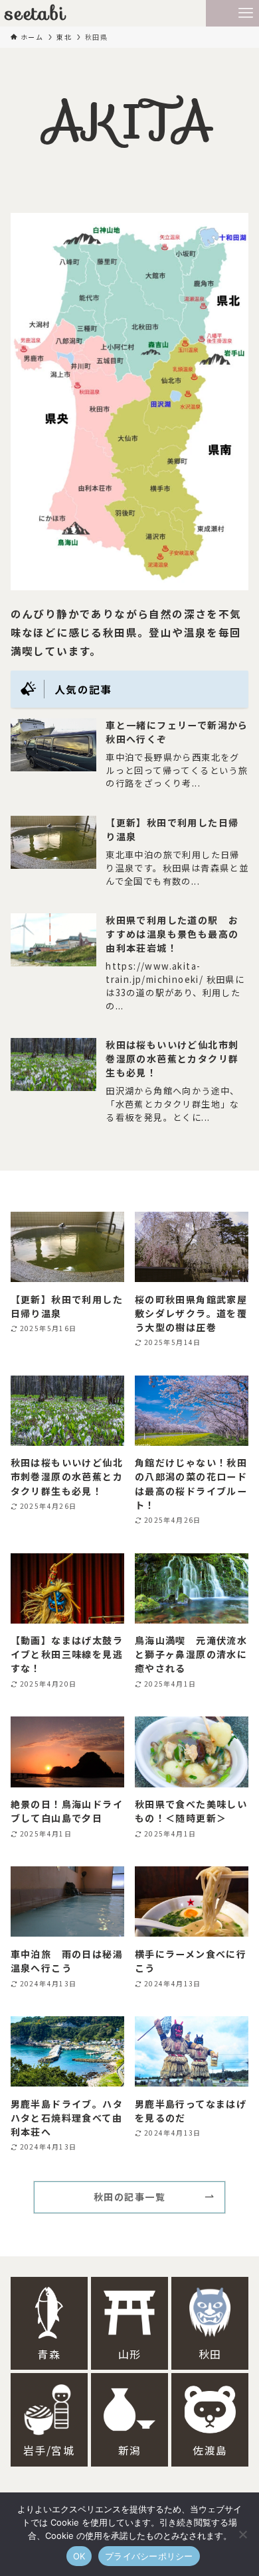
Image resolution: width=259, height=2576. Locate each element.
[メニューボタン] (246, 13)
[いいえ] (242, 2534)
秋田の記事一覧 (129, 2197)
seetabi (36, 13)
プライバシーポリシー (149, 2556)
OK (79, 2556)
